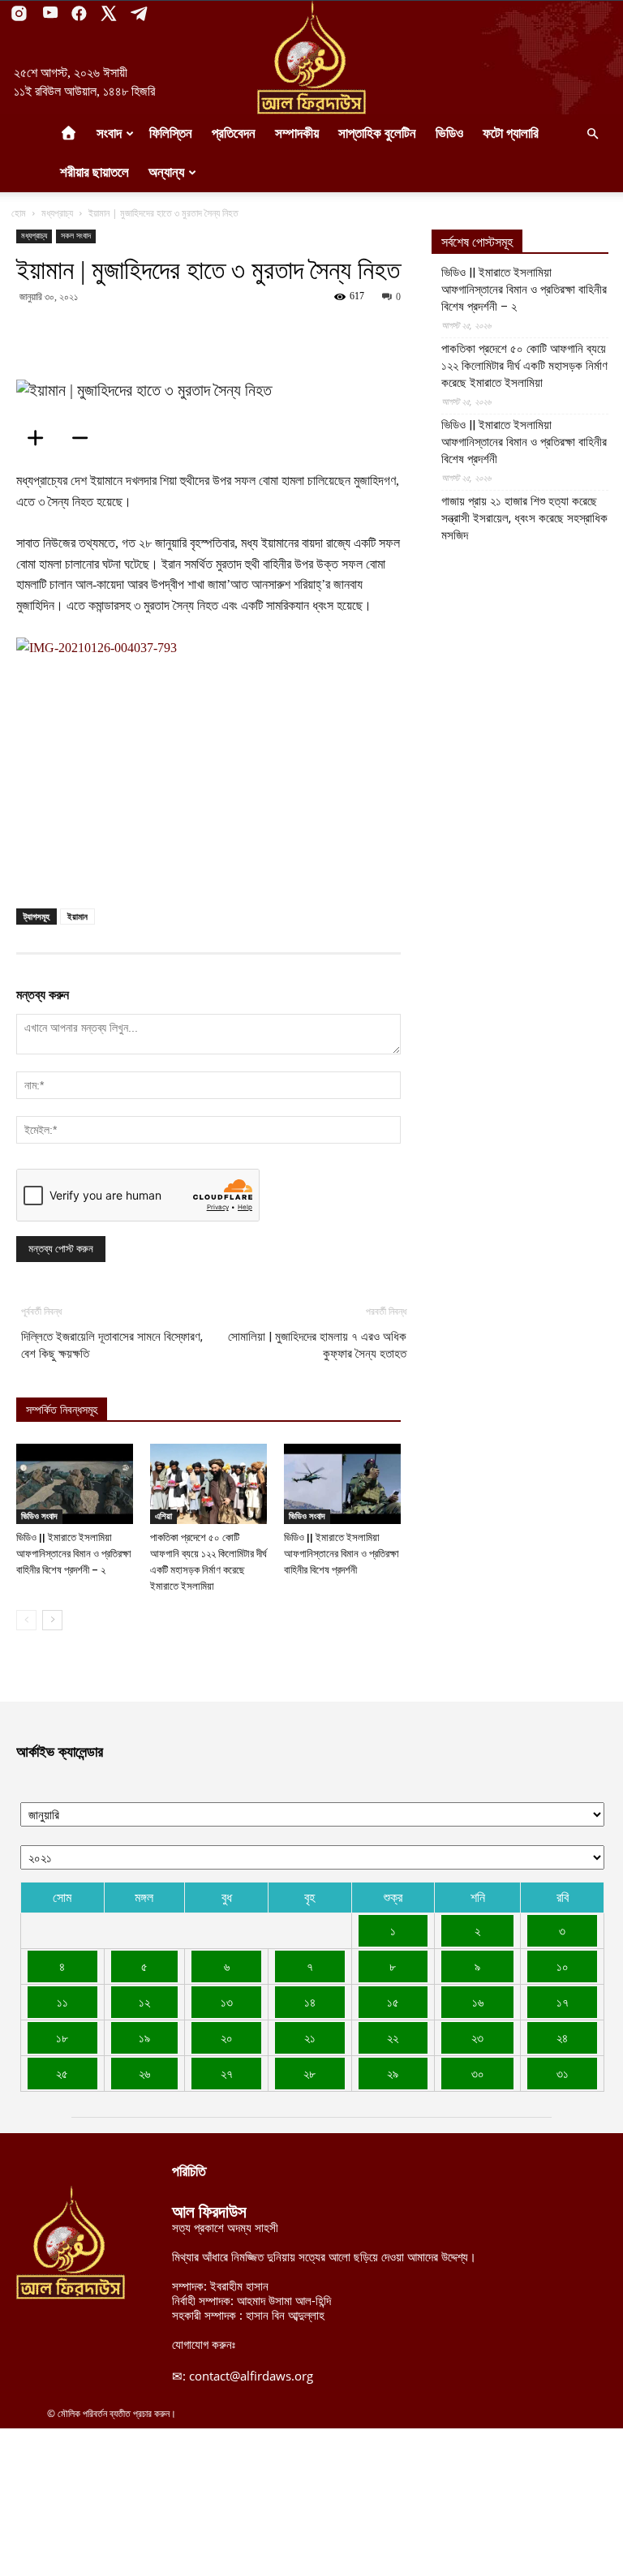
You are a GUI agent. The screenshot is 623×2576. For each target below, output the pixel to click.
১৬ (478, 2002)
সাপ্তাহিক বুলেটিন (377, 133)
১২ (144, 2002)
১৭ (563, 2002)
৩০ (478, 2073)
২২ (393, 2037)
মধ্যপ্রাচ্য (57, 213)
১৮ (62, 2037)
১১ (62, 2002)
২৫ (62, 2073)
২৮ (309, 2073)
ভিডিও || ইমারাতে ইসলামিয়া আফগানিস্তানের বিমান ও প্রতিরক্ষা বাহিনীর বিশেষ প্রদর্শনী (342, 1554)
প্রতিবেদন (234, 133)
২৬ (144, 2073)
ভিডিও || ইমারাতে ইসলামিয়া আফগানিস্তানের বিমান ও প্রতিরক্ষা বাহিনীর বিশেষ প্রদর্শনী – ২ (74, 1554)
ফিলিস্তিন (171, 133)
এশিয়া (163, 1516)
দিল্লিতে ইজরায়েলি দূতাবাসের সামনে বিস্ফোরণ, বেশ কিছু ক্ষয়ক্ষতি (112, 1345)
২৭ (227, 2073)
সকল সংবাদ (76, 236)
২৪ (562, 2037)
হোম (19, 213)
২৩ (477, 2037)
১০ (563, 1966)
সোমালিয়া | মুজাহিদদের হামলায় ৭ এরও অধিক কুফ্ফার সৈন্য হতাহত (317, 1345)
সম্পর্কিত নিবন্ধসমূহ (62, 1410)
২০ (227, 2037)
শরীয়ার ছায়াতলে (95, 172)
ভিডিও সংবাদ (39, 1516)
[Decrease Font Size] (85, 438)
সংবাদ (109, 133)
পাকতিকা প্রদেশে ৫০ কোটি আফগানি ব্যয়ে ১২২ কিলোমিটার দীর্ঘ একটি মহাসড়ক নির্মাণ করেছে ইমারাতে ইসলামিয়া (524, 366)
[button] (592, 134)
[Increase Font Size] (41, 438)
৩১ (563, 2073)
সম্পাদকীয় (297, 133)
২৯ (393, 2073)
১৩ (227, 2002)
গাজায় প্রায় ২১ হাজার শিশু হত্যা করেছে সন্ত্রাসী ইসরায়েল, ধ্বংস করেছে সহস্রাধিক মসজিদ (524, 518)
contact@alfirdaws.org (251, 2376)
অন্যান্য (166, 172)
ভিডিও (449, 133)
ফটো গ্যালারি (511, 133)
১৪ (310, 2002)
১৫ (393, 2002)
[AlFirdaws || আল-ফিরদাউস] (311, 58)
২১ (310, 2037)
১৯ (144, 2037)
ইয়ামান (77, 916)
